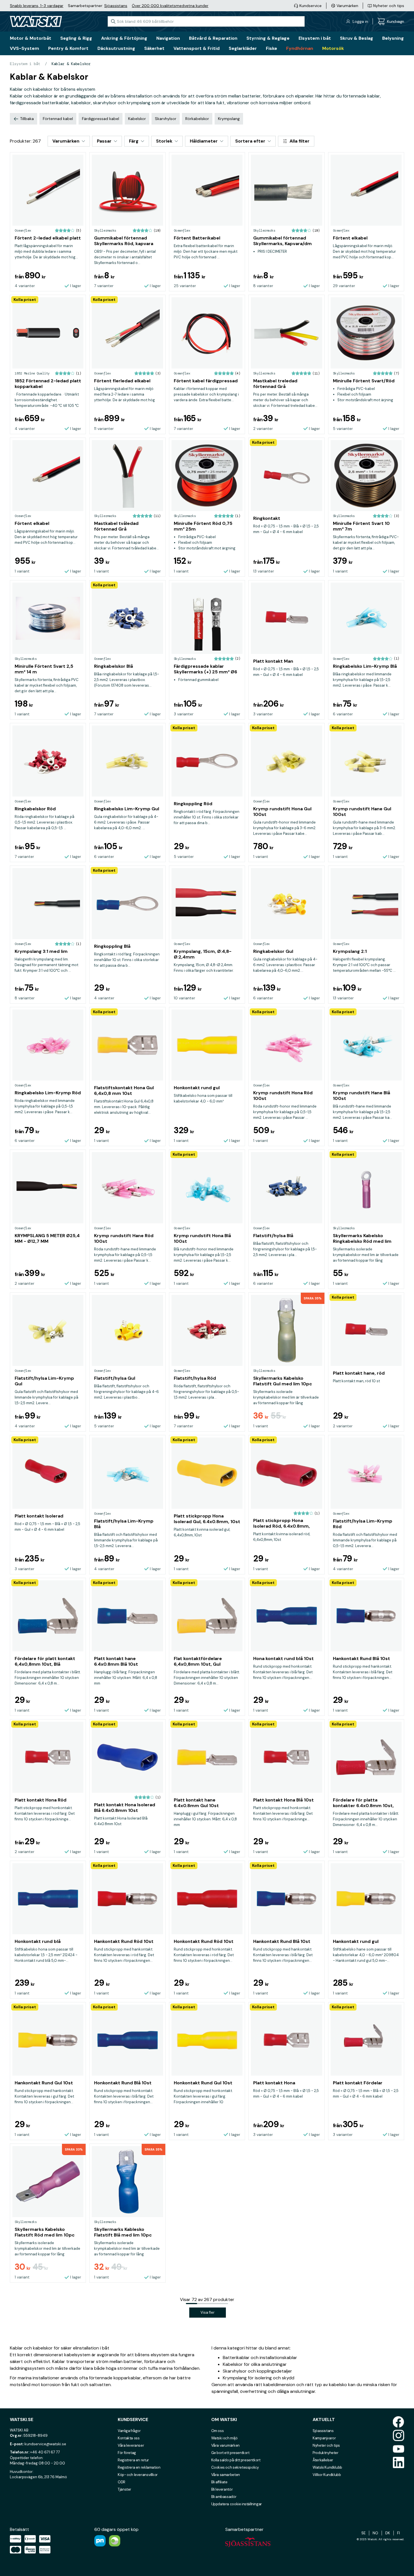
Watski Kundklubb (327, 2467)
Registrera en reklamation (139, 2467)
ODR (122, 2482)
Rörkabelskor (197, 119)
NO (375, 2533)
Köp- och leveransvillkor (138, 2475)
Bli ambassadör (224, 2497)
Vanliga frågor (129, 2431)
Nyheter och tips (326, 2445)
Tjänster (124, 2489)
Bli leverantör (222, 2489)
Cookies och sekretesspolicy (235, 2467)
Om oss (218, 2431)
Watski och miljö (224, 2438)
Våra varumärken (225, 2445)
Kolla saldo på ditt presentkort (236, 2460)
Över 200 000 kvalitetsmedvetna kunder (170, 6)
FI (399, 2533)
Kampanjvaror (324, 2438)
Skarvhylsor (166, 119)
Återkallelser (323, 2460)
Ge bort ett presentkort (230, 2453)
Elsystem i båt (25, 64)
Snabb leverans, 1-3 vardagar (37, 6)
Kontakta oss (129, 2438)
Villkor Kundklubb (327, 2475)
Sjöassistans (116, 6)
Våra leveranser (131, 2445)
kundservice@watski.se (45, 2444)
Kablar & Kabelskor (71, 64)
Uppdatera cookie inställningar (237, 2504)
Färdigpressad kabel (101, 119)
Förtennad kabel (58, 119)
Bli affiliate (219, 2482)
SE (363, 2533)
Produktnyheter (326, 2453)
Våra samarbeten (226, 2475)
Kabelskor (137, 119)
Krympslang (229, 119)
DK (388, 2533)
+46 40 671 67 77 (45, 2452)
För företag (127, 2453)
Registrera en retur (133, 2460)
